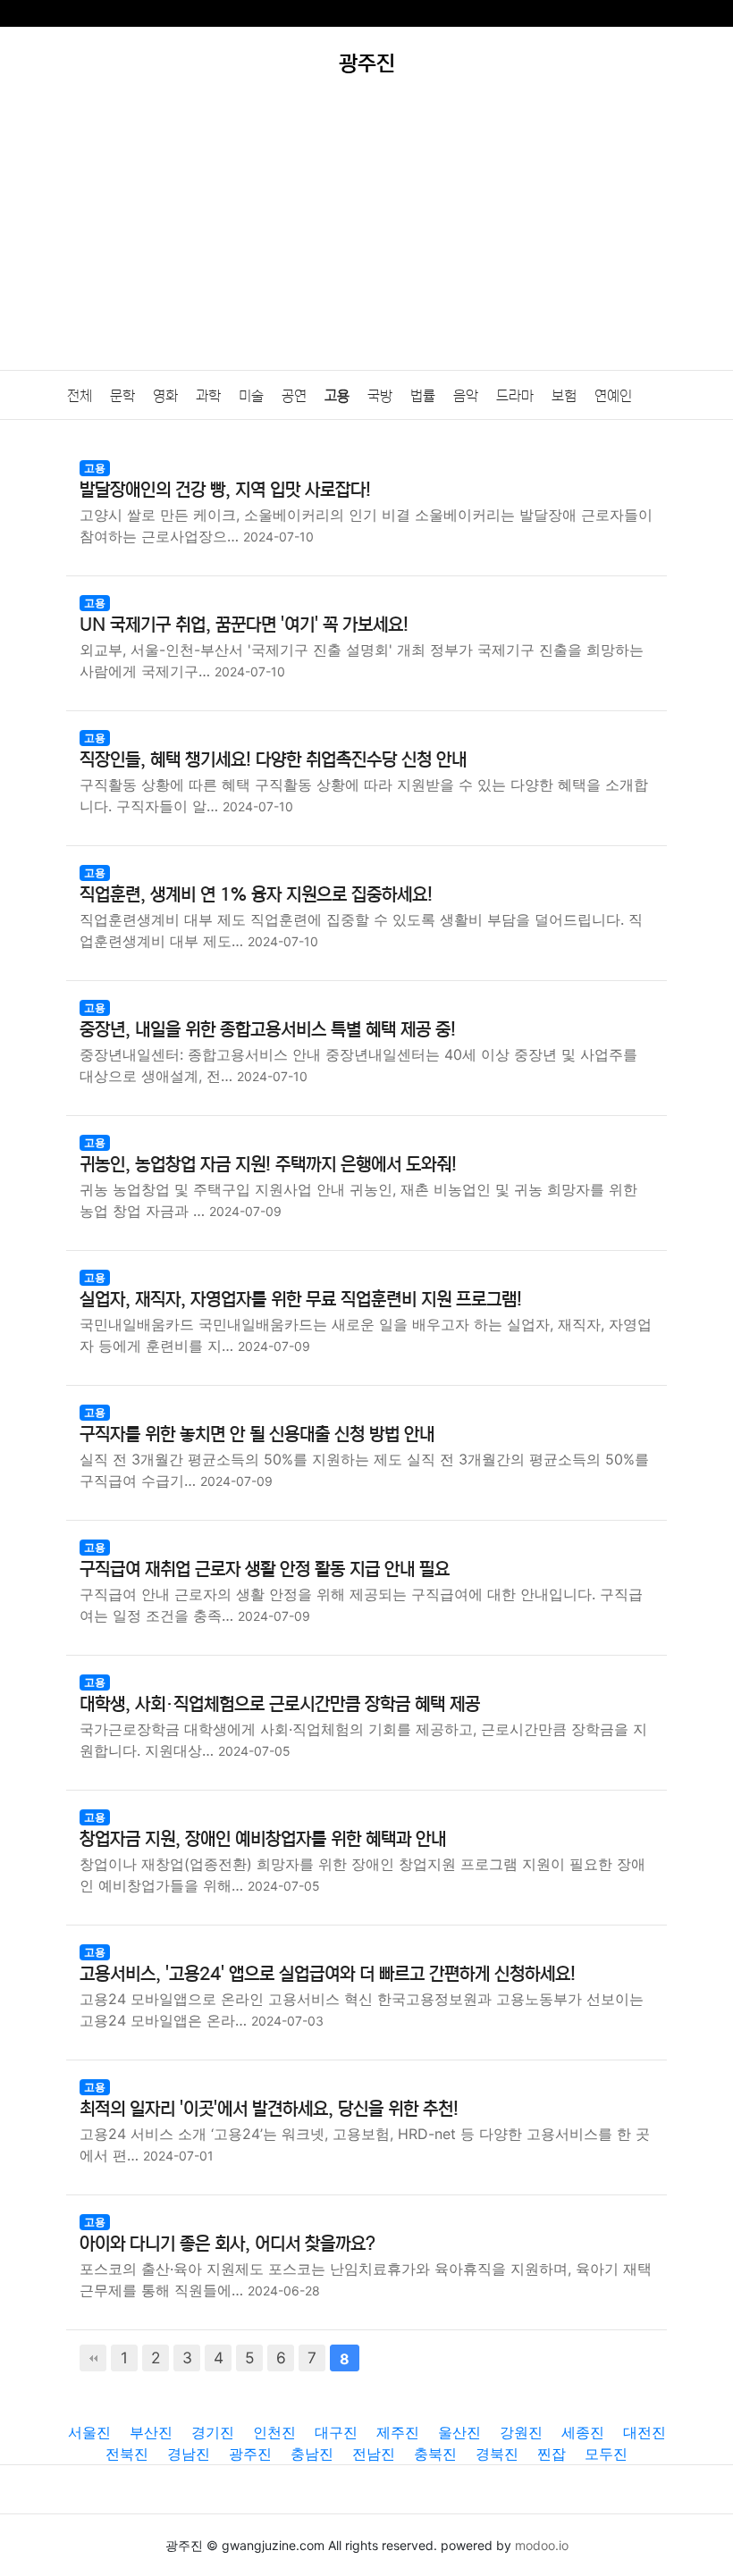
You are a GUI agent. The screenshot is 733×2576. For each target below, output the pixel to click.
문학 (122, 396)
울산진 (459, 2432)
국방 (380, 396)
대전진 (645, 2432)
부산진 (151, 2432)
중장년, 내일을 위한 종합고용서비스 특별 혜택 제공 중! (268, 1030)
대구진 (336, 2432)
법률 (423, 396)
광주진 (250, 2454)
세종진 (583, 2432)
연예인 (613, 396)
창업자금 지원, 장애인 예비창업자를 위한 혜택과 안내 (263, 1839)
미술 (251, 396)
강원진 (521, 2432)
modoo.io (542, 2545)
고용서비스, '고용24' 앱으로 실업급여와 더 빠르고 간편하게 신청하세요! (328, 1974)
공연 (294, 396)
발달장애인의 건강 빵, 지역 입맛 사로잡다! (225, 490)
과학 (208, 396)
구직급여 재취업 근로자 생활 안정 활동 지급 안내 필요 (265, 1569)
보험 (564, 396)
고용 (337, 396)
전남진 (374, 2454)
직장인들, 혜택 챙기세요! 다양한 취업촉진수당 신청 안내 (273, 760)
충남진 (312, 2454)
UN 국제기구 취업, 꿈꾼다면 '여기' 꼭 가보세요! (244, 625)
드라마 (515, 396)
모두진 (606, 2454)
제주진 (398, 2432)
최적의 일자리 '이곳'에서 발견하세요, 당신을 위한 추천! (269, 2109)
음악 (466, 396)
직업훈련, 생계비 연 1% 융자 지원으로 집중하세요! (256, 895)
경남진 (189, 2454)
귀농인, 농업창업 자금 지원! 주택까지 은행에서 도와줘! (268, 1165)
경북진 (497, 2454)
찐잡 (552, 2454)
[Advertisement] (366, 236)
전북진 (127, 2454)
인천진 (274, 2432)
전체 (80, 396)
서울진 (89, 2432)
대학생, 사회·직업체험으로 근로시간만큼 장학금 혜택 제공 (280, 1704)
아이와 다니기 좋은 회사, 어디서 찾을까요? (227, 2244)
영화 (165, 396)
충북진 (435, 2454)
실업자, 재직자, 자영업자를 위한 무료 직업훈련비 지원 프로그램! (301, 1300)
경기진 (213, 2432)
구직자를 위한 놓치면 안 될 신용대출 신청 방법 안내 (257, 1435)
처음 (93, 2358)
